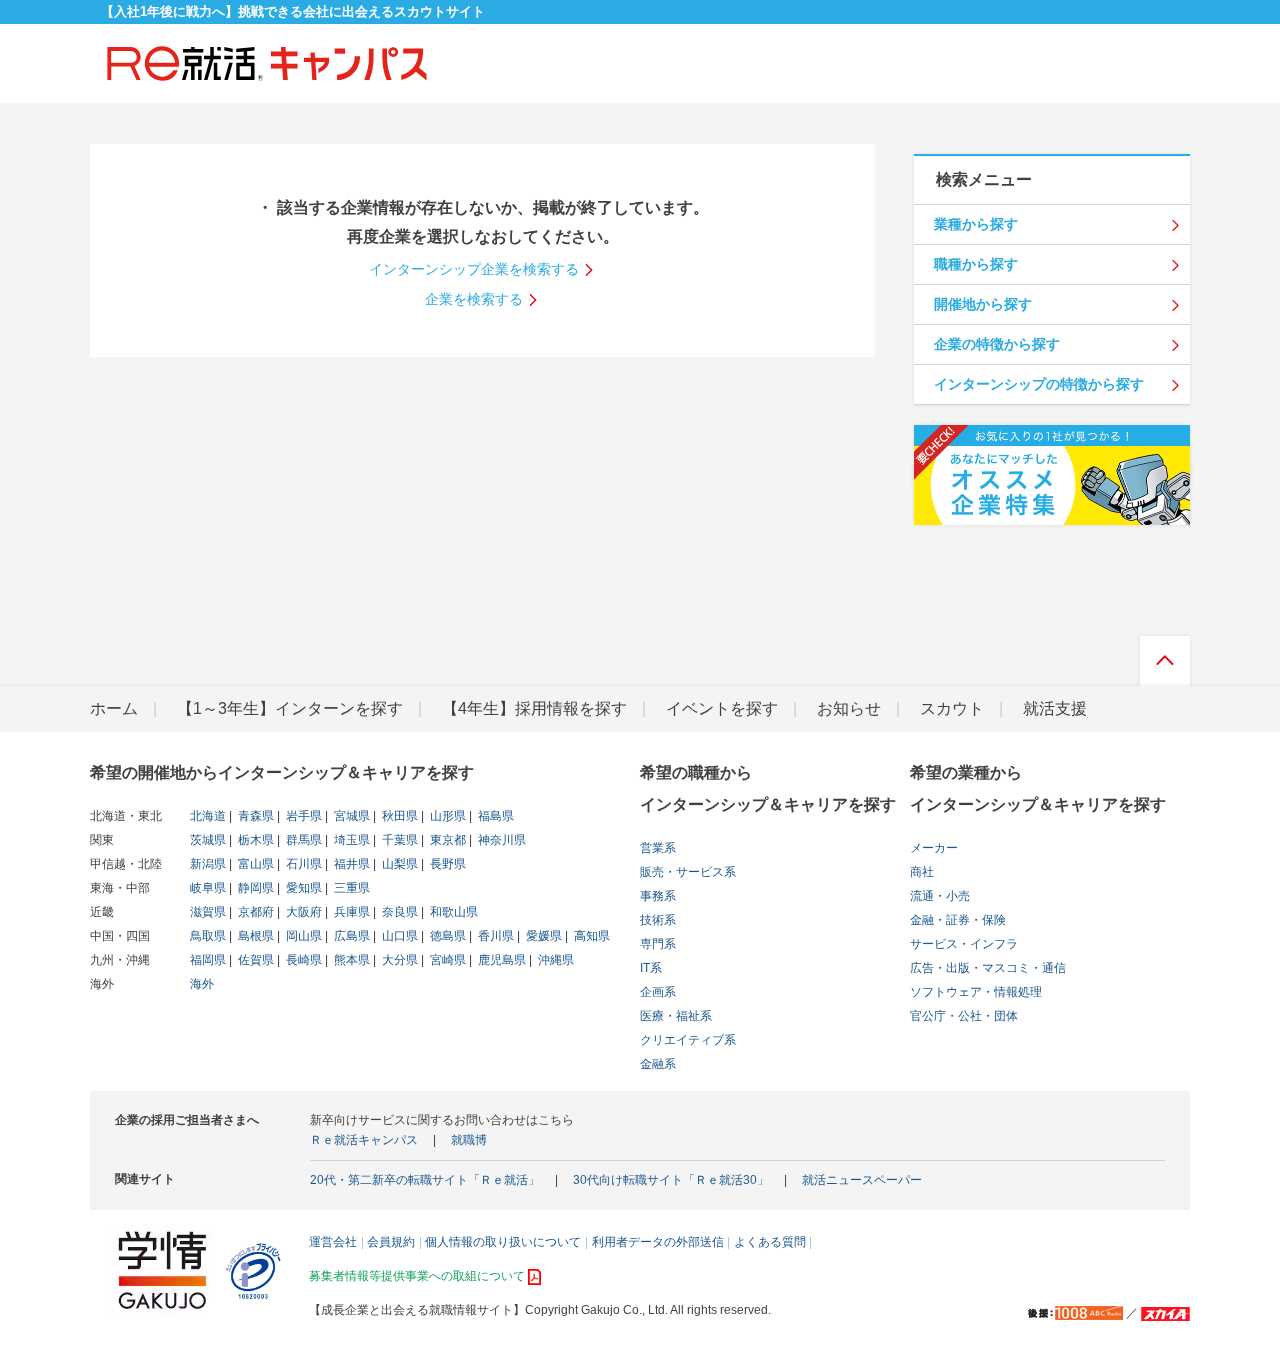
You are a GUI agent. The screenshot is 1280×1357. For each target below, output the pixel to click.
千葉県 (398, 840)
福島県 (494, 816)
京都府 (254, 912)
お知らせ (849, 708)
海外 (202, 984)
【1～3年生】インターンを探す (290, 708)
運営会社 (333, 1242)
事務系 (658, 896)
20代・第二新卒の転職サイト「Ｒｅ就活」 (425, 1180)
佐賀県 (254, 960)
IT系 (651, 968)
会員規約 (391, 1242)
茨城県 (208, 840)
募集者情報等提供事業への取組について (417, 1276)
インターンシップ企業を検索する (474, 269)
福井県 (350, 864)
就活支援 (1055, 708)
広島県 (350, 936)
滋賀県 (208, 912)
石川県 (302, 864)
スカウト (952, 708)
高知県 (590, 936)
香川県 (494, 936)
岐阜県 (208, 888)
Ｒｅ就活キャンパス (364, 1140)
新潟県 (208, 864)
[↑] (1165, 666)
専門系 (658, 944)
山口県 (398, 936)
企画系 (658, 992)
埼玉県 (350, 840)
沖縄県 (554, 960)
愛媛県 (542, 936)
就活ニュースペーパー (862, 1180)
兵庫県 (350, 912)
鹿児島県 (500, 960)
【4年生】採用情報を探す (534, 708)
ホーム (114, 708)
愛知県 (302, 888)
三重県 (350, 888)
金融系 (658, 1064)
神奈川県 (500, 840)
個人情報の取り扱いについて (503, 1242)
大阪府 (302, 912)
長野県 (446, 864)
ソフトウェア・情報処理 (976, 992)
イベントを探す (722, 708)
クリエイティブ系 (688, 1040)
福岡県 (208, 960)
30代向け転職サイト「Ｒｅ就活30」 (671, 1180)
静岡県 (254, 888)
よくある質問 (770, 1242)
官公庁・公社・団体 (964, 1016)
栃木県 (254, 840)
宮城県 (350, 816)
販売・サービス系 (688, 872)
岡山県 (302, 936)
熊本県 (350, 960)
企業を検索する (474, 299)
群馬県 (302, 840)
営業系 (658, 848)
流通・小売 (940, 896)
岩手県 (302, 816)
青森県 (254, 816)
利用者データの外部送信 (658, 1242)
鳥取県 (208, 936)
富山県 (254, 864)
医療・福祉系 (676, 1016)
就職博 (469, 1140)
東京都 (446, 840)
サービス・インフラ (964, 944)
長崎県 (302, 960)
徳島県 (446, 936)
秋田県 (398, 816)
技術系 (658, 920)
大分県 (398, 960)
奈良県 (398, 912)
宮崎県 (446, 960)
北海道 (208, 816)
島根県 (254, 936)
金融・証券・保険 (958, 920)
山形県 (446, 816)
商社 (922, 872)
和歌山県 (452, 912)
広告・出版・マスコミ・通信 (988, 968)
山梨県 (398, 864)
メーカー (934, 848)
